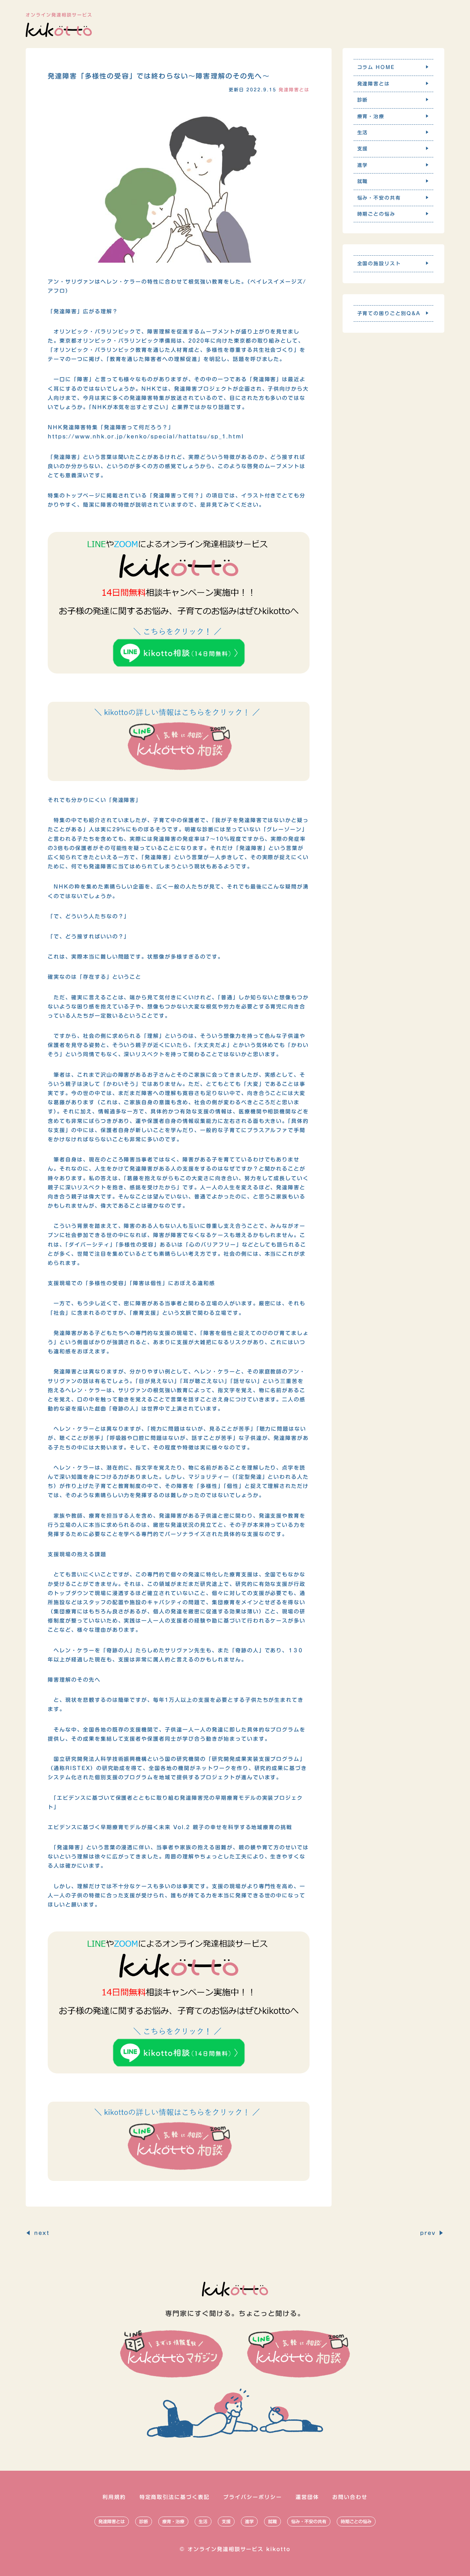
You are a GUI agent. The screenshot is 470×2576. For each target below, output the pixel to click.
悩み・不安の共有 (309, 2521)
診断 (144, 2521)
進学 (249, 2521)
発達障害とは (112, 2521)
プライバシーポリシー (253, 2497)
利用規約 (114, 2497)
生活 (203, 2521)
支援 (226, 2521)
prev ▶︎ (432, 2233)
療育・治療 (173, 2521)
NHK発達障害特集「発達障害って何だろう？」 (111, 427)
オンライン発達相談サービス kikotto (239, 2549)
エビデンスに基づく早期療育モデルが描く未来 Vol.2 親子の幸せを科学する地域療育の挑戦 (170, 1827)
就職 (272, 2521)
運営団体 (307, 2497)
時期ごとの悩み (356, 2521)
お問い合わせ (350, 2497)
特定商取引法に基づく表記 (175, 2497)
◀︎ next (38, 2233)
